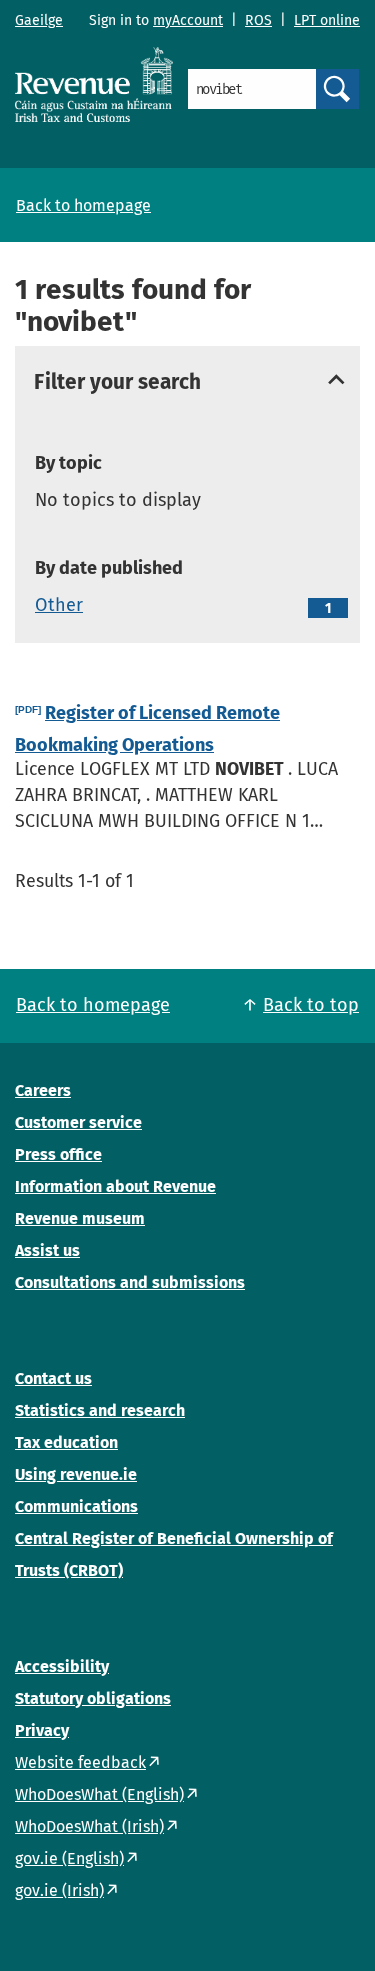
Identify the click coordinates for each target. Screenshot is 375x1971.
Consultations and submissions (130, 1282)
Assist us (47, 1250)
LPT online (327, 20)
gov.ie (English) (69, 1858)
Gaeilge (39, 20)
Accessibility (62, 1666)
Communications (76, 1506)
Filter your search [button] (117, 382)
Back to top (311, 1005)
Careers (43, 1090)
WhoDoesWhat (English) (99, 1794)
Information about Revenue (115, 1186)
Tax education (66, 1442)
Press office (58, 1154)
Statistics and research (100, 1410)
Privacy (42, 1730)
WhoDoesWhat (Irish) (89, 1826)
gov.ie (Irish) (59, 1890)
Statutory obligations (93, 1698)
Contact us (53, 1378)
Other (59, 605)
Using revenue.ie (76, 1474)
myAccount (188, 20)
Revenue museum (80, 1218)
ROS (258, 20)
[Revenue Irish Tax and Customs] (94, 84)
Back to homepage (83, 205)
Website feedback (80, 1762)
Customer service (78, 1122)
